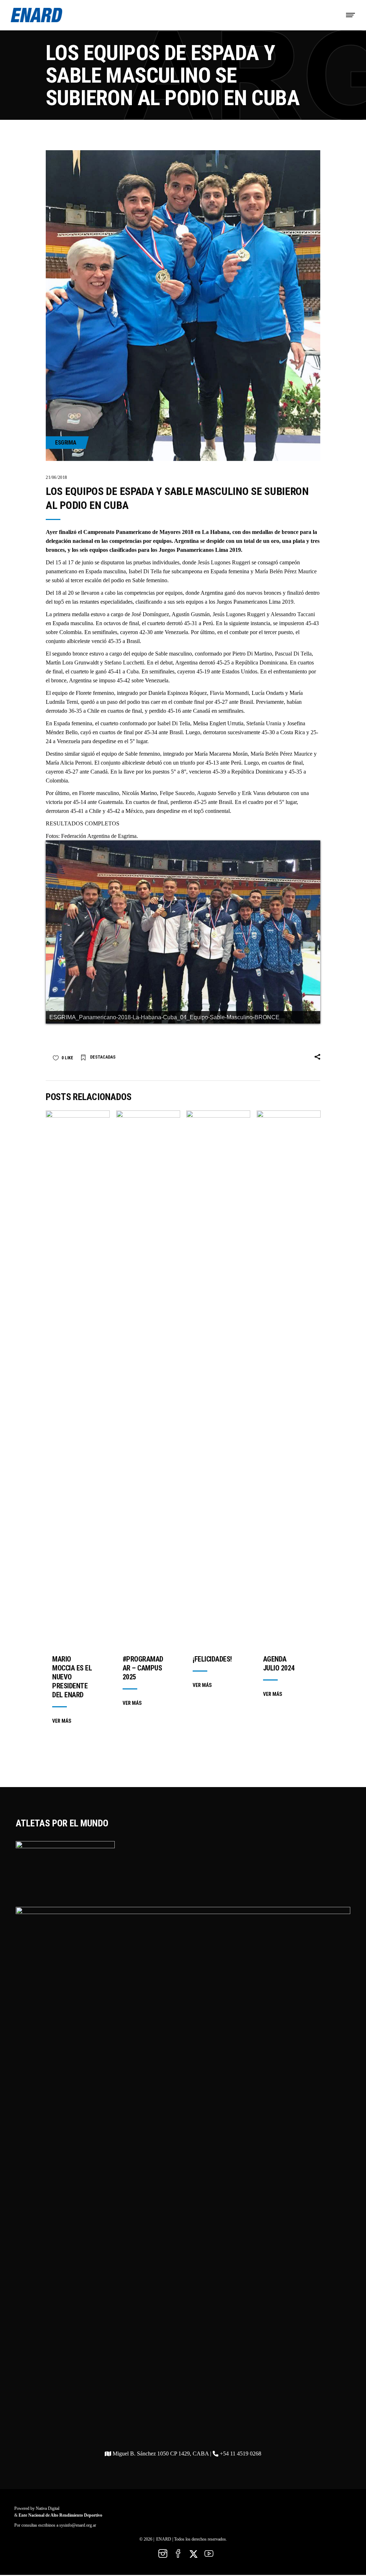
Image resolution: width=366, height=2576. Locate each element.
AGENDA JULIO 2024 (279, 1664)
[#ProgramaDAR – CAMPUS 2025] (148, 1379)
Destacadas (103, 1057)
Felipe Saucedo (177, 793)
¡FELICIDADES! (212, 1659)
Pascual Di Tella (293, 654)
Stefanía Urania (264, 723)
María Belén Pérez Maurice (286, 571)
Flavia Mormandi (229, 693)
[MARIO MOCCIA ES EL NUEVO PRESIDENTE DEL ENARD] (78, 1379)
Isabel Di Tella (145, 571)
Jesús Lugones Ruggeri (224, 562)
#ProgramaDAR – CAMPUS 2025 (143, 1668)
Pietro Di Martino (252, 654)
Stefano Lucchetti (124, 663)
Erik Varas (254, 793)
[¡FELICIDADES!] (218, 1379)
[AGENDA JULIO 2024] (289, 1379)
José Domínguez (150, 614)
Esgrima (66, 443)
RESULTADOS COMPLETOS (83, 823)
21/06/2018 (56, 477)
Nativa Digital (48, 2508)
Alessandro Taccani (293, 614)
